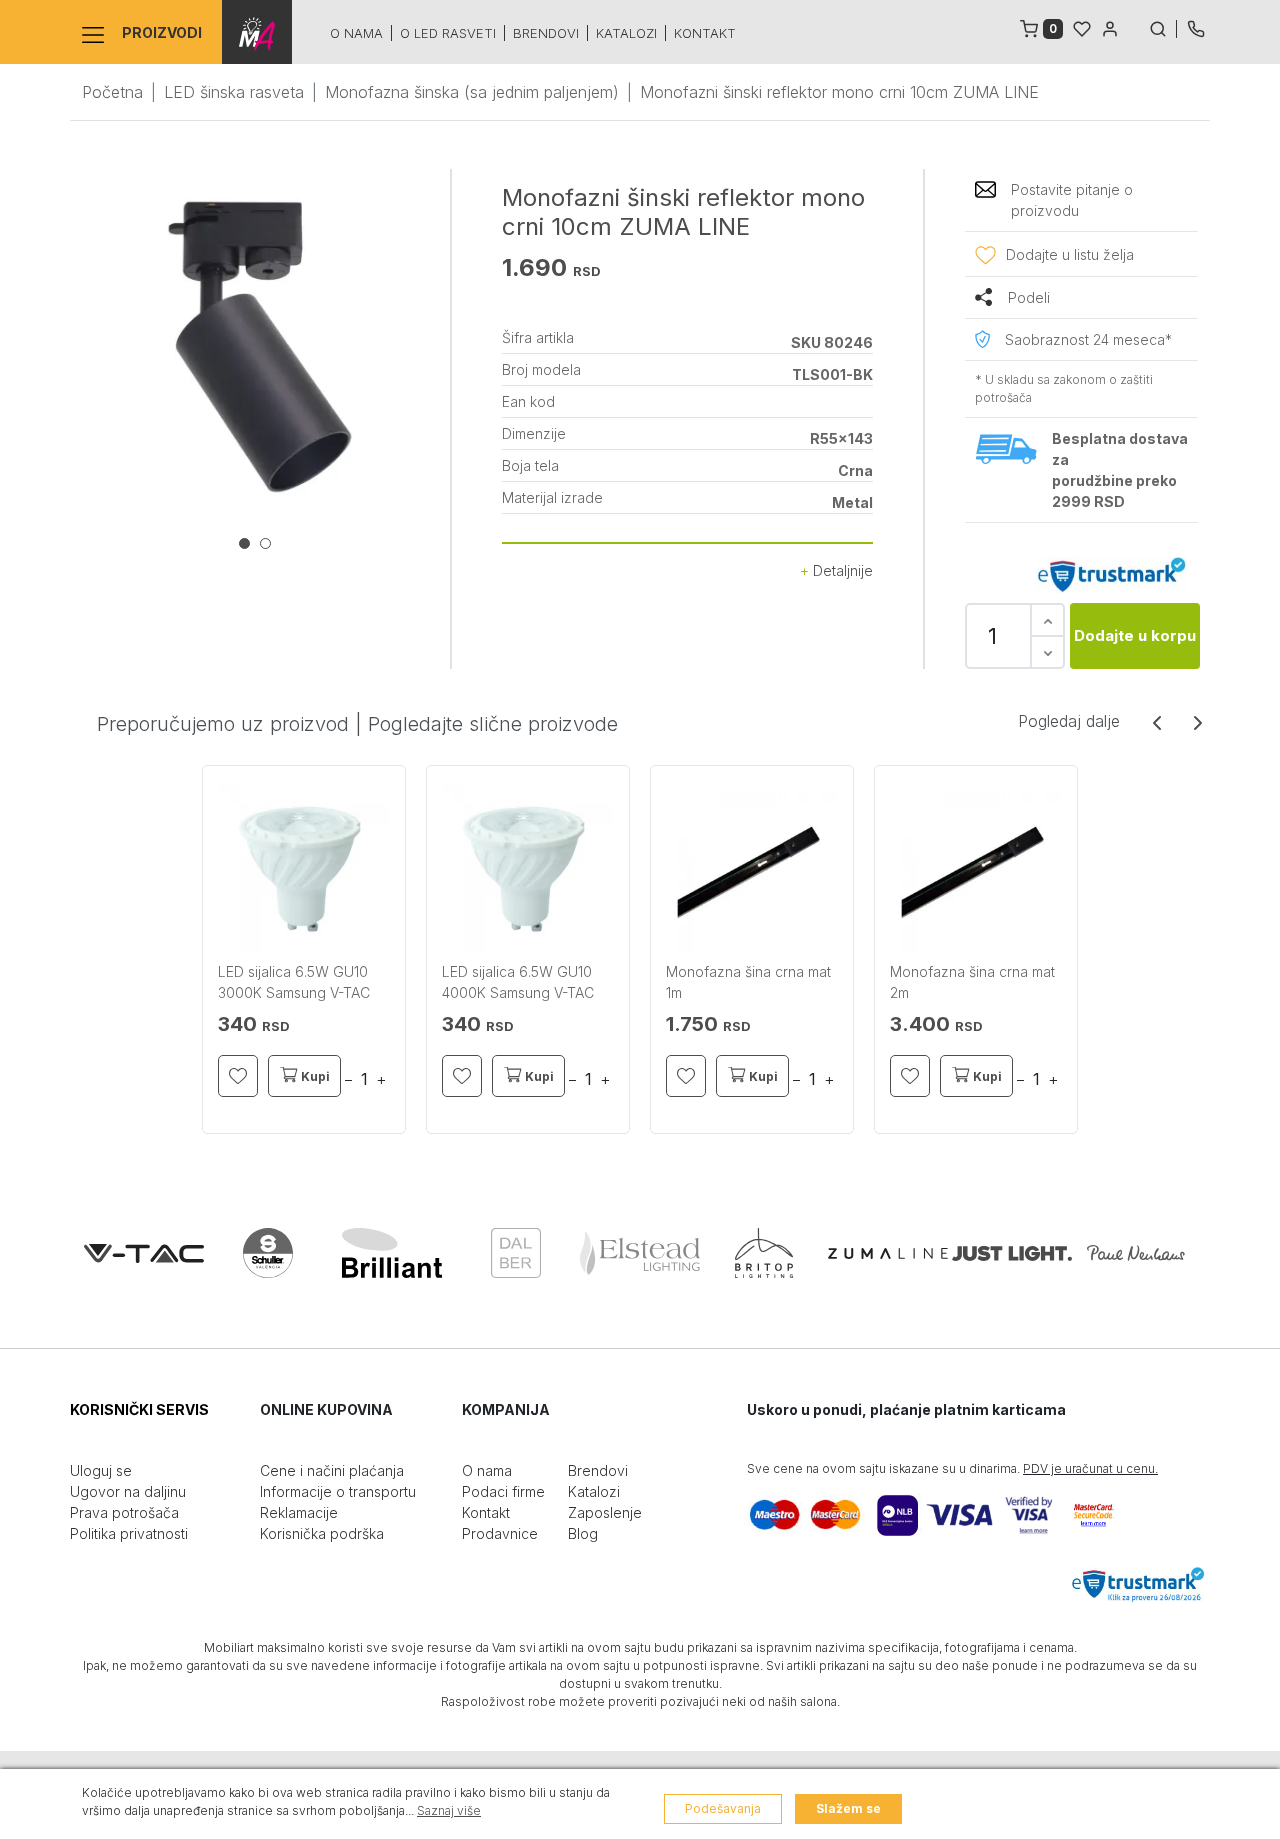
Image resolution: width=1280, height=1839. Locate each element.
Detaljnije (841, 570)
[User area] (1110, 27)
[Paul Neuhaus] (1136, 1253)
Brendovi (546, 33)
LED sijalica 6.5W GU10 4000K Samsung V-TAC (518, 982)
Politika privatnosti (129, 1533)
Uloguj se (101, 1470)
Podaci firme (503, 1491)
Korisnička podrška (322, 1533)
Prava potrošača (124, 1512)
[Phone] (1196, 27)
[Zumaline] (888, 1253)
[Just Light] (1012, 1253)
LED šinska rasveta (234, 92)
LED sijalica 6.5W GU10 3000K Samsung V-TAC (294, 982)
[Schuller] (268, 1253)
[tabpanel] (260, 347)
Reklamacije (299, 1512)
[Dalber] (516, 1253)
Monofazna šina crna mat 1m (748, 982)
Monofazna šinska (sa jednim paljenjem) (472, 92)
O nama (356, 33)
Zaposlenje (605, 1512)
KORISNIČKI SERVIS (139, 1409)
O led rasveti (448, 33)
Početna (112, 92)
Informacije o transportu (338, 1491)
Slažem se (848, 1808)
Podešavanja (723, 1808)
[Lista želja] (1082, 27)
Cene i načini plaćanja (332, 1470)
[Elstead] (640, 1253)
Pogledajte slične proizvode (493, 724)
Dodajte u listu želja (1070, 254)
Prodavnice (500, 1533)
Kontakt (705, 33)
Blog (583, 1533)
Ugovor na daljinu (128, 1491)
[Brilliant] (392, 1253)
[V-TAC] (144, 1253)
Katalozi (626, 33)
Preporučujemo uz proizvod (223, 724)
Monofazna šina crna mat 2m (972, 982)
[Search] (1163, 27)
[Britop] (764, 1253)
